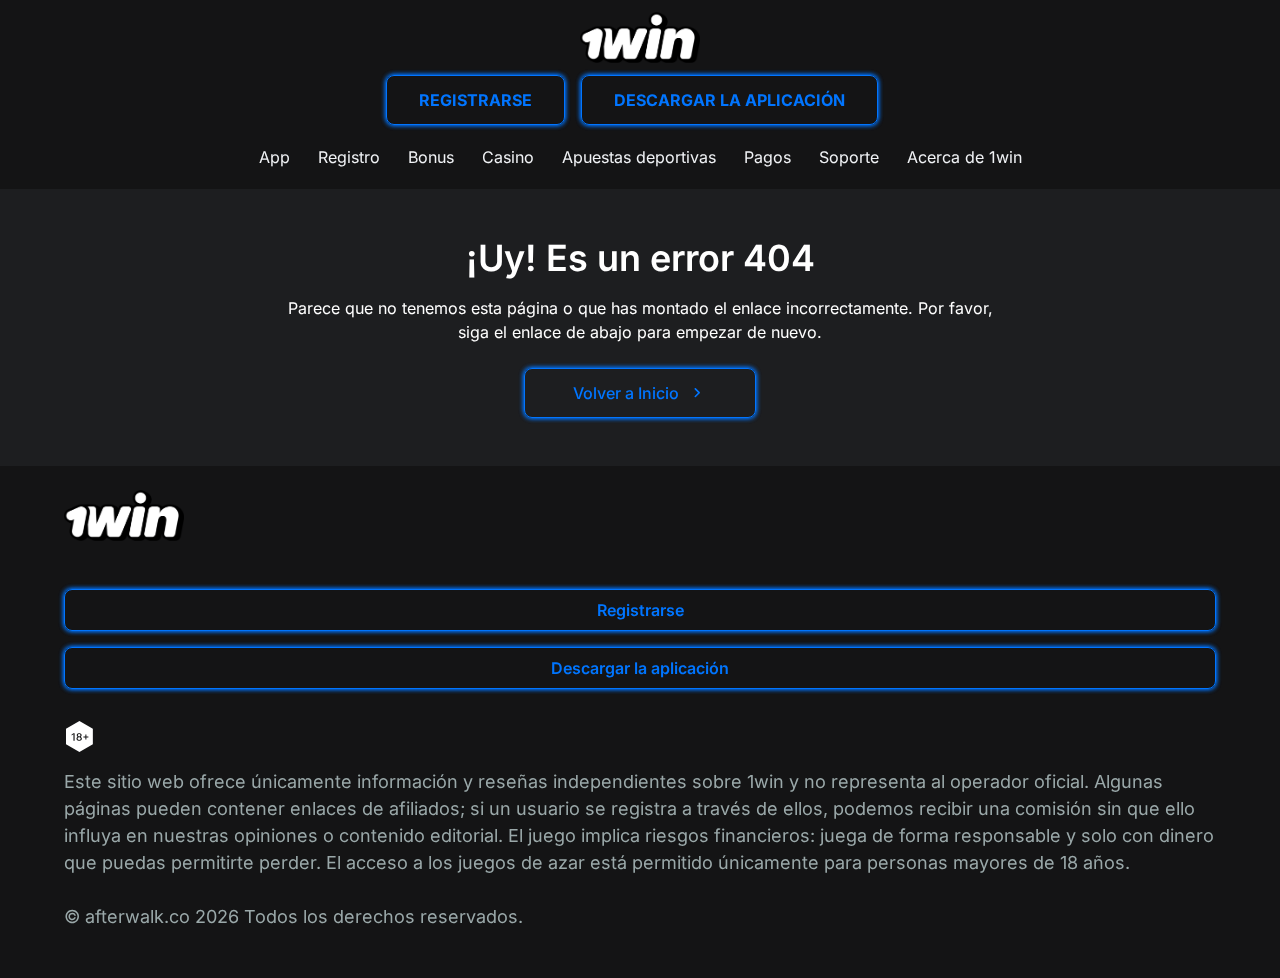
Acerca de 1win (964, 157)
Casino (508, 157)
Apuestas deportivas (639, 157)
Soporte (849, 157)
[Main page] (640, 37)
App (274, 157)
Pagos (767, 157)
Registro (349, 157)
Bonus (431, 157)
